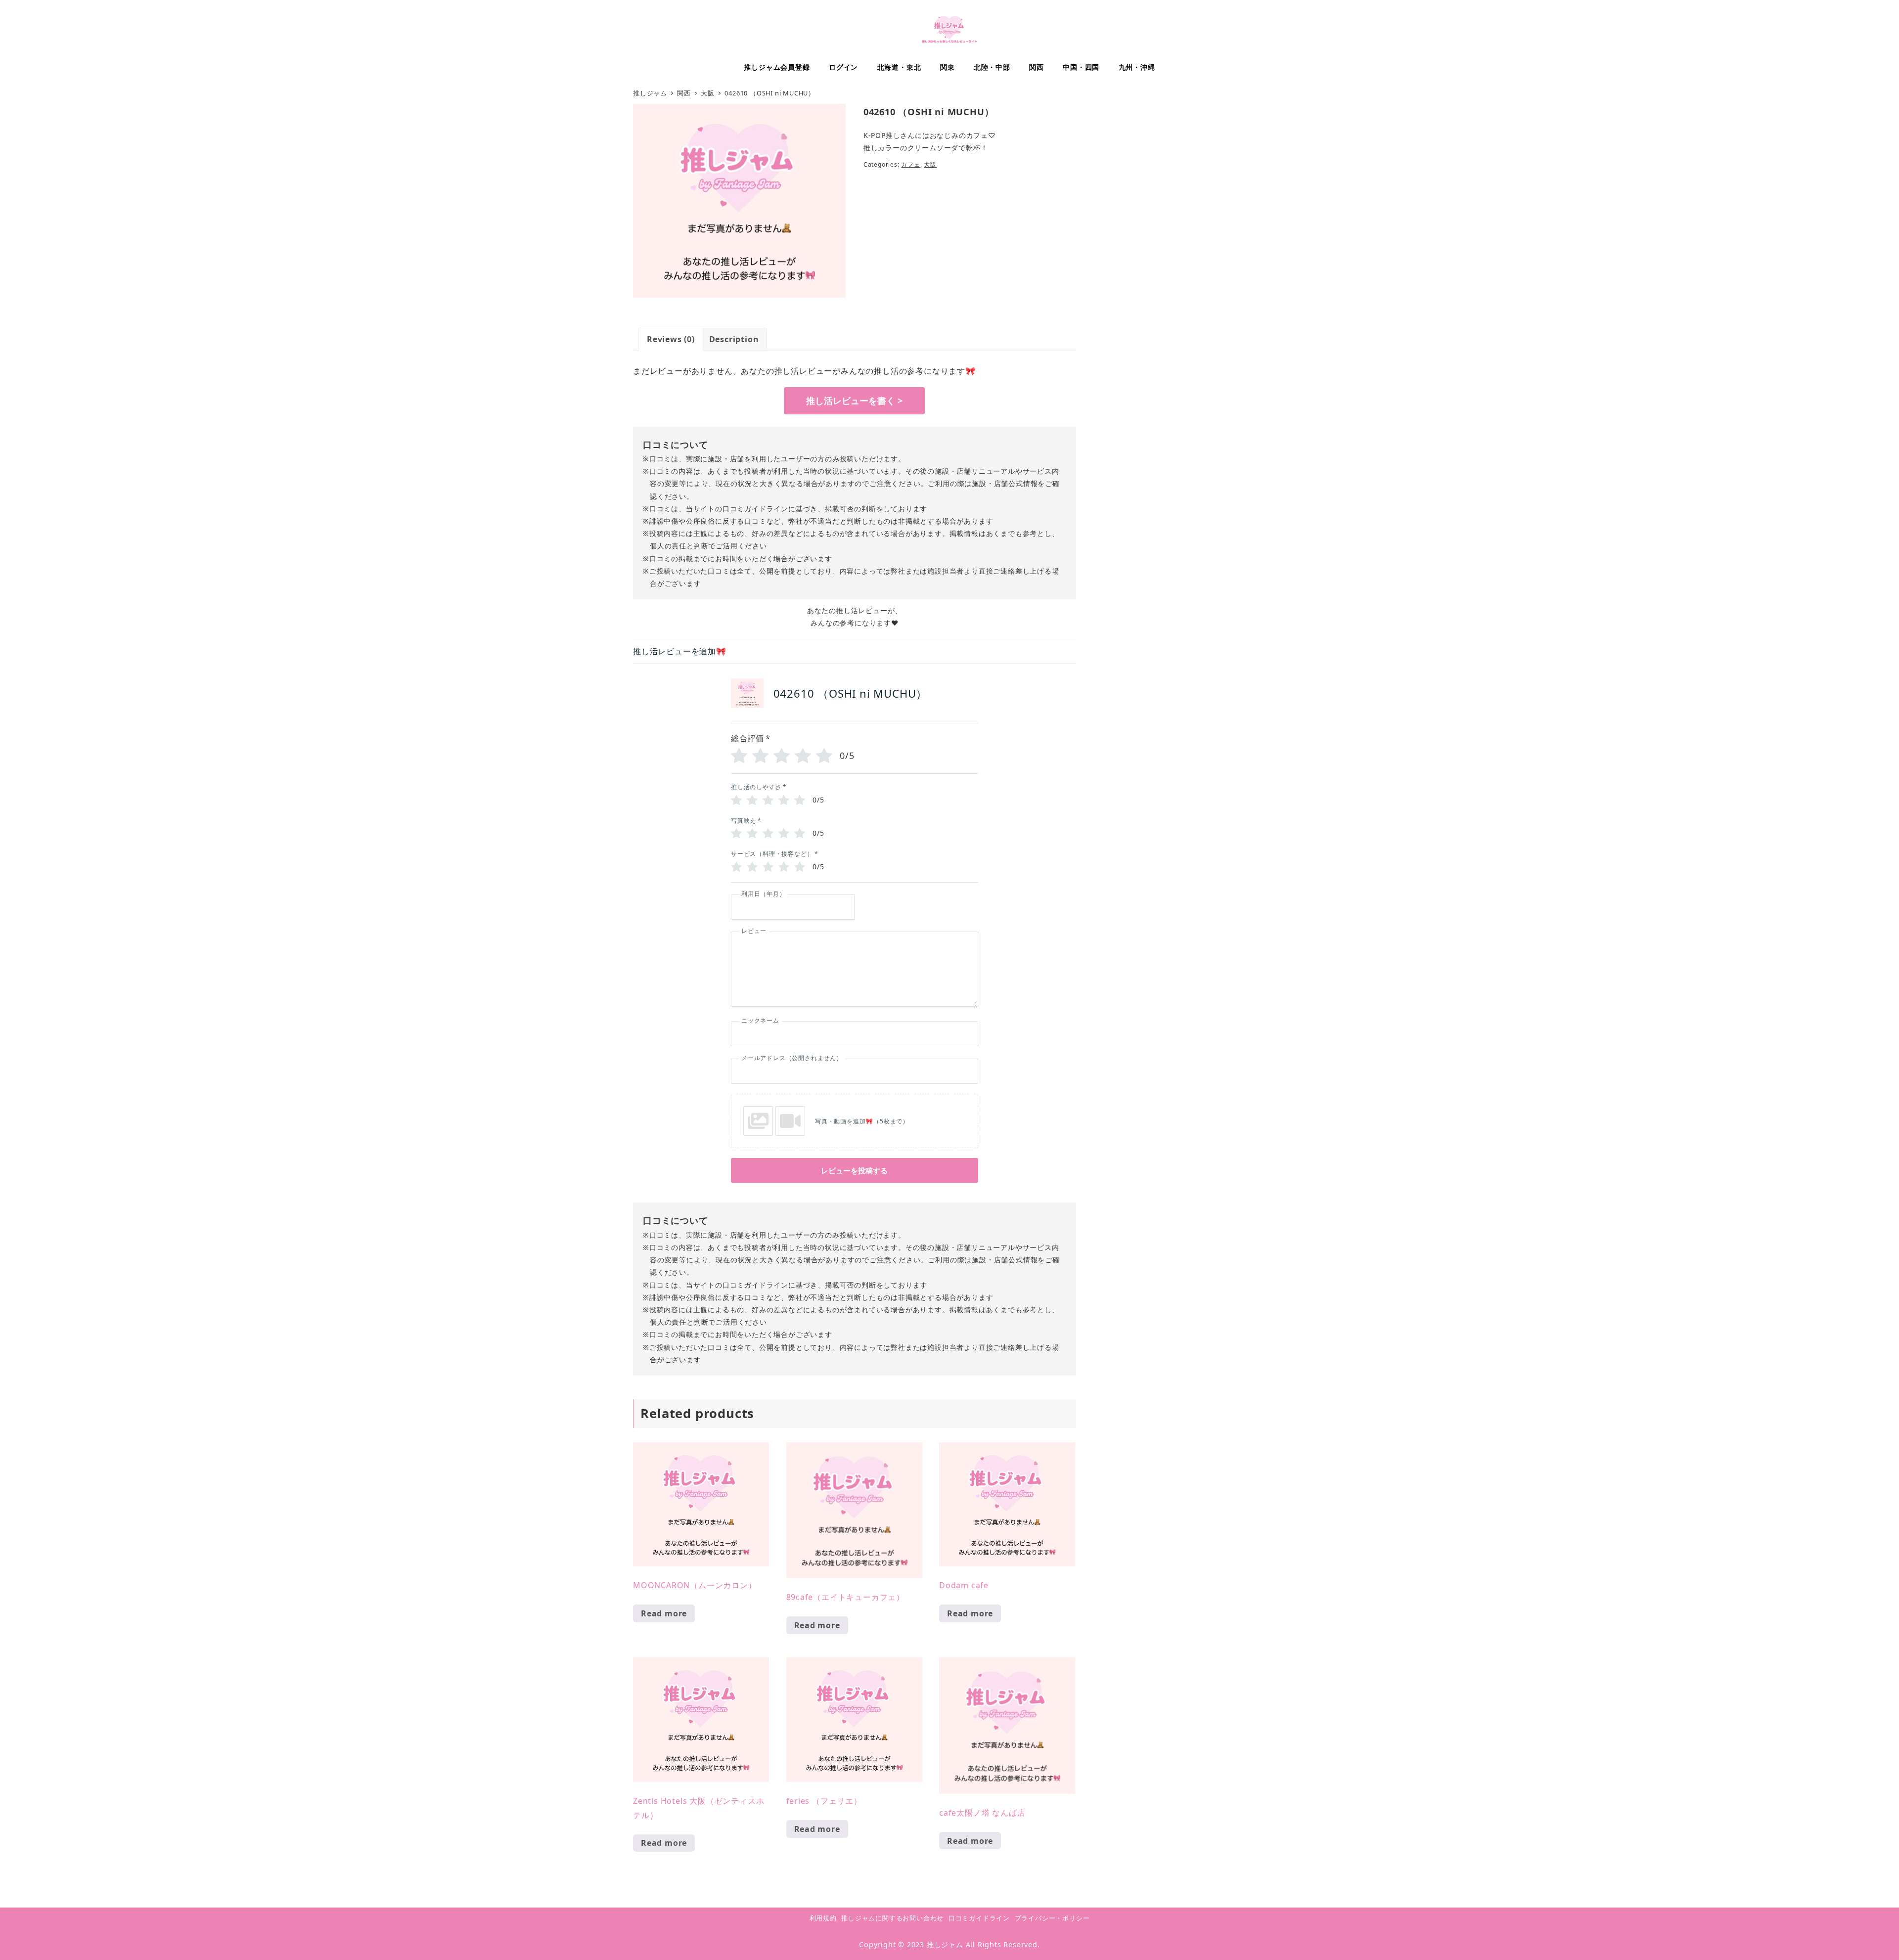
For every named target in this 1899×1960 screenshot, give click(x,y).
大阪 (930, 164)
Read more (664, 1613)
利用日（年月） (764, 894)
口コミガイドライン (979, 1918)
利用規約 (823, 1918)
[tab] (671, 339)
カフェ (910, 164)
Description (734, 339)
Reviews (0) (671, 339)
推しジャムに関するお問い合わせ (892, 1918)
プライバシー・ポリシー (1052, 1918)
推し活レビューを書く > (854, 401)
